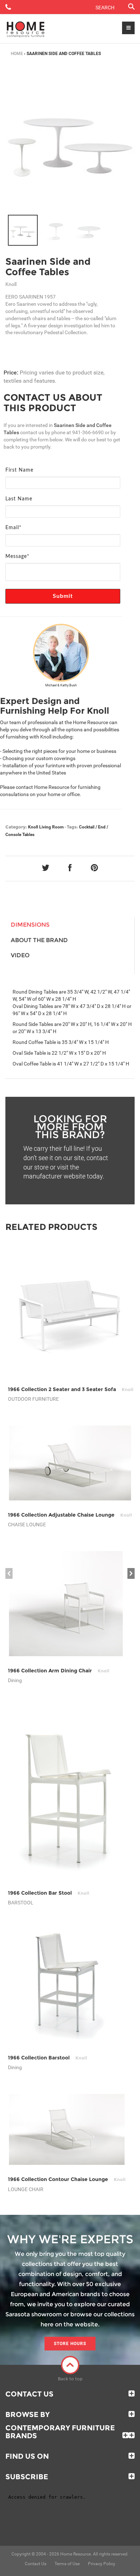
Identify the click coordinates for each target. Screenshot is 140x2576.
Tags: (72, 827)
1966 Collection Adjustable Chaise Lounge (70, 1515)
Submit (63, 596)
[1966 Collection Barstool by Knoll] (66, 1986)
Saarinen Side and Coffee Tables (48, 267)
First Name (19, 470)
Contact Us (29, 2394)
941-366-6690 (88, 432)
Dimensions (30, 925)
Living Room (51, 827)
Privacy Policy (102, 2564)
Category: (16, 827)
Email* (13, 528)
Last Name (19, 499)
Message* (17, 556)
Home (17, 54)
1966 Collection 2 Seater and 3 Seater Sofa (71, 1389)
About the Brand (39, 940)
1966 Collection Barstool (48, 2058)
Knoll (33, 827)
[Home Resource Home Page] (26, 29)
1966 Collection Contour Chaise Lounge (67, 2179)
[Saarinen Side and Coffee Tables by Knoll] (70, 139)
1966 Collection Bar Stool (49, 1893)
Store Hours (70, 2344)
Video (20, 955)
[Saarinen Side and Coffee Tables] (23, 230)
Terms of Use (67, 2564)
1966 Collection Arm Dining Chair (59, 1671)
